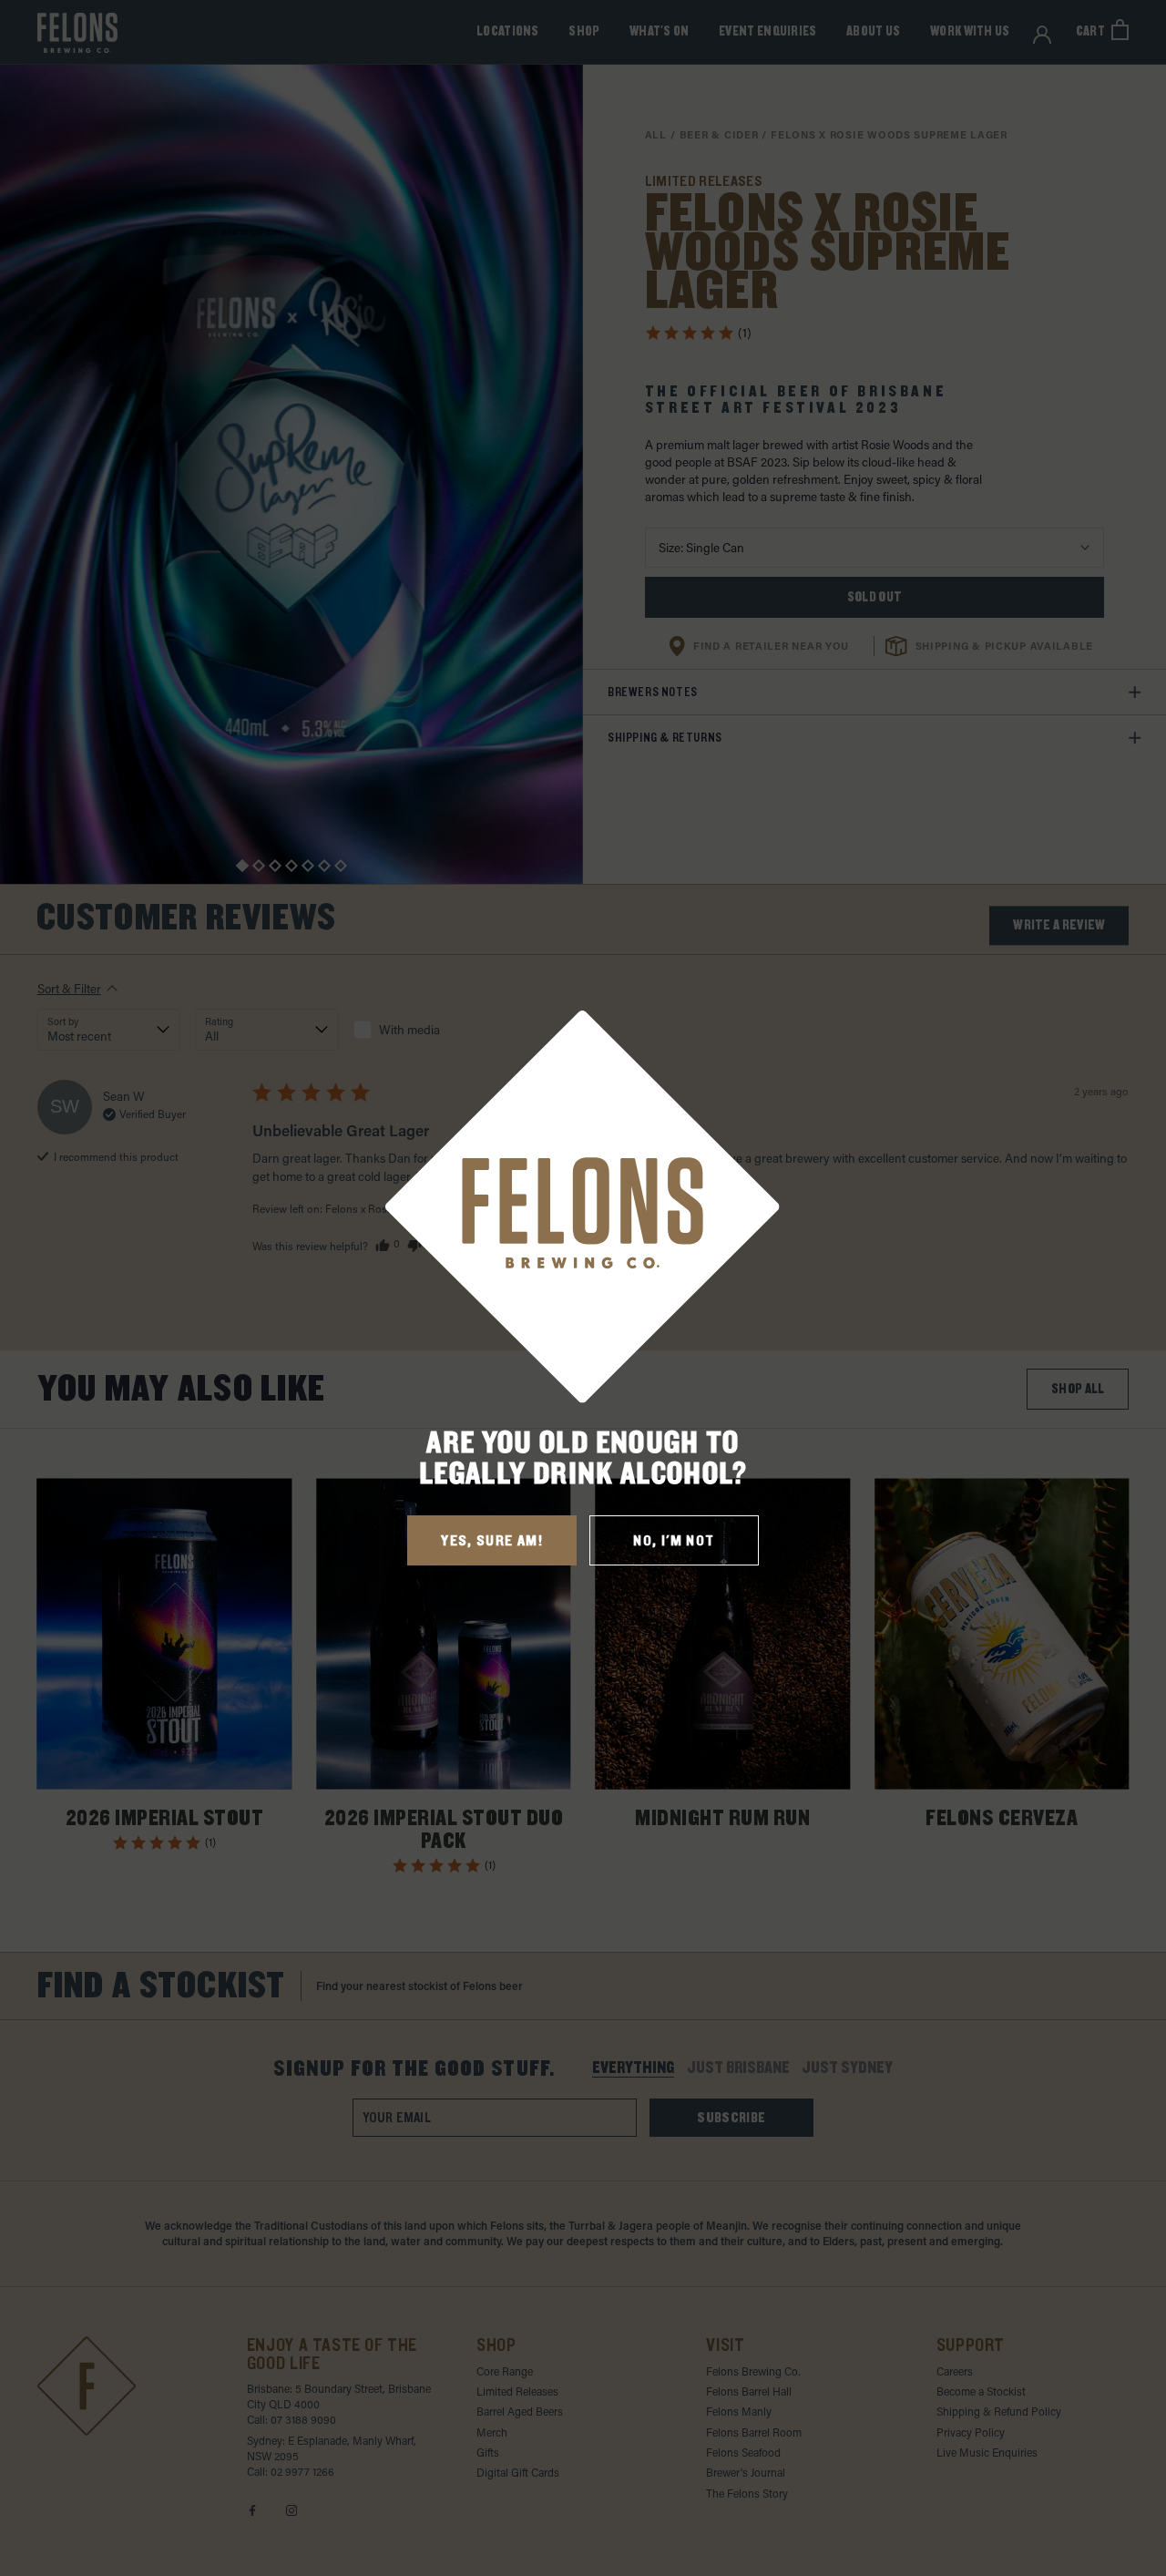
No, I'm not (674, 1541)
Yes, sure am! (492, 1541)
